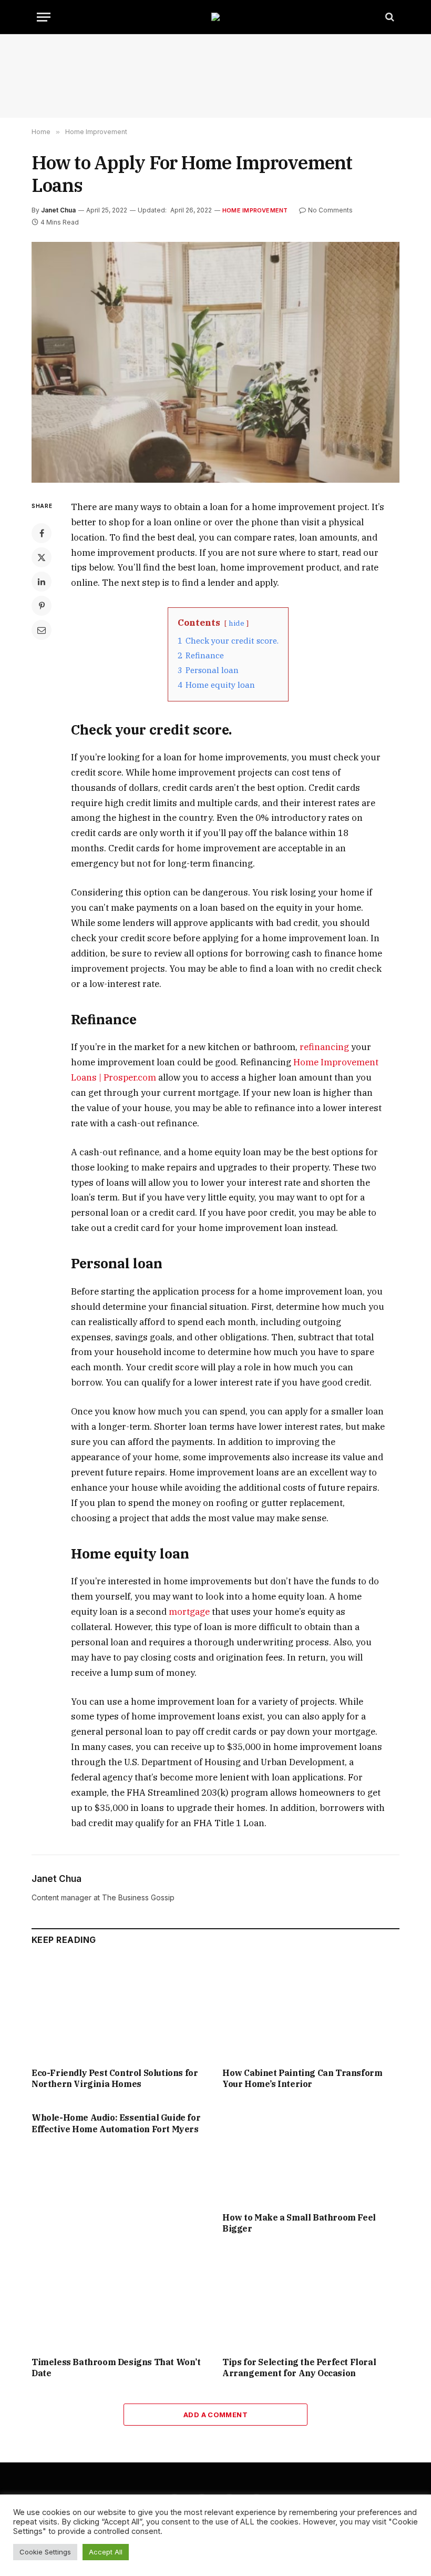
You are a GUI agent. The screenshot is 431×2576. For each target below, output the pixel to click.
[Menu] (44, 17)
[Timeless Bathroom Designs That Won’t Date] (120, 2298)
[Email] (42, 630)
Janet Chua (58, 210)
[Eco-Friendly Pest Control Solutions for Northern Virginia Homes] (120, 2009)
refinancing (323, 1047)
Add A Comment (215, 2415)
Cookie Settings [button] (45, 2552)
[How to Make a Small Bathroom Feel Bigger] (311, 2154)
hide (237, 623)
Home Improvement (255, 210)
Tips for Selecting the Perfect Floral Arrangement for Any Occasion (299, 2368)
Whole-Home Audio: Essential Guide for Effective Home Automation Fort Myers (116, 2123)
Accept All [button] (106, 2552)
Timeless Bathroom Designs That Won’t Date (116, 2368)
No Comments (330, 210)
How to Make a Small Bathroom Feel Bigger (299, 2223)
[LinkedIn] (42, 582)
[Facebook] (42, 533)
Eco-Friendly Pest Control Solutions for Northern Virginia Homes (115, 2079)
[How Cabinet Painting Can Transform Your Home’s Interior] (311, 2009)
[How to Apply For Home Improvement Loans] (215, 362)
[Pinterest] (42, 606)
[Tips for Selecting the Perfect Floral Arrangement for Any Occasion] (311, 2298)
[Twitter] (42, 557)
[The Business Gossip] (215, 17)
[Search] (389, 17)
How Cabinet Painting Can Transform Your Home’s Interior (302, 2079)
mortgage (188, 1612)
